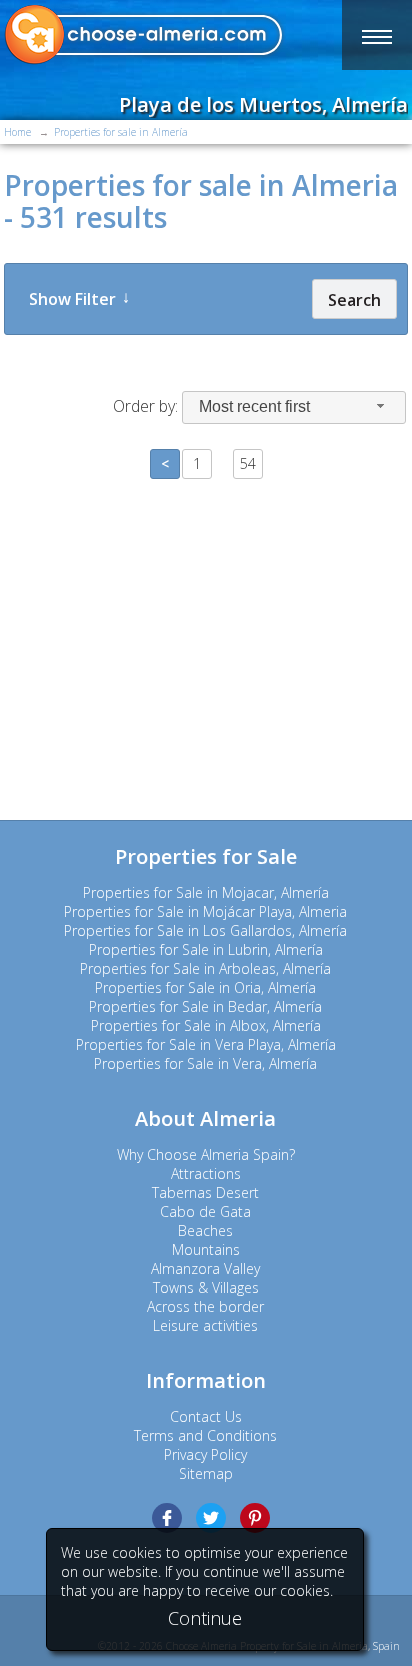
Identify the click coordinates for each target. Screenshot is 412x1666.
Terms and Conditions (205, 1435)
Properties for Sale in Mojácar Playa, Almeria (205, 911)
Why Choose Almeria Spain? (206, 1154)
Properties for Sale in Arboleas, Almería (205, 968)
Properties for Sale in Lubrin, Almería (206, 949)
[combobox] (294, 407)
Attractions (206, 1173)
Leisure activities (205, 1325)
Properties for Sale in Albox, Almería (206, 1025)
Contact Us (206, 1416)
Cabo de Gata (205, 1211)
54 (248, 463)
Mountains (206, 1249)
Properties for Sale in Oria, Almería (205, 987)
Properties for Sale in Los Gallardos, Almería (205, 930)
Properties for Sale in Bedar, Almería (205, 1006)
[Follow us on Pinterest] (255, 1518)
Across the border (205, 1306)
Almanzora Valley (205, 1268)
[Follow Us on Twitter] (211, 1518)
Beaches (205, 1230)
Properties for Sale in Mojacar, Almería (206, 892)
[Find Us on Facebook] (167, 1518)
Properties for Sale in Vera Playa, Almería (206, 1044)
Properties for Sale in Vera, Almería (205, 1063)
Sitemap (206, 1473)
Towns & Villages (206, 1287)
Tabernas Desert (205, 1192)
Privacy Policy (205, 1454)
